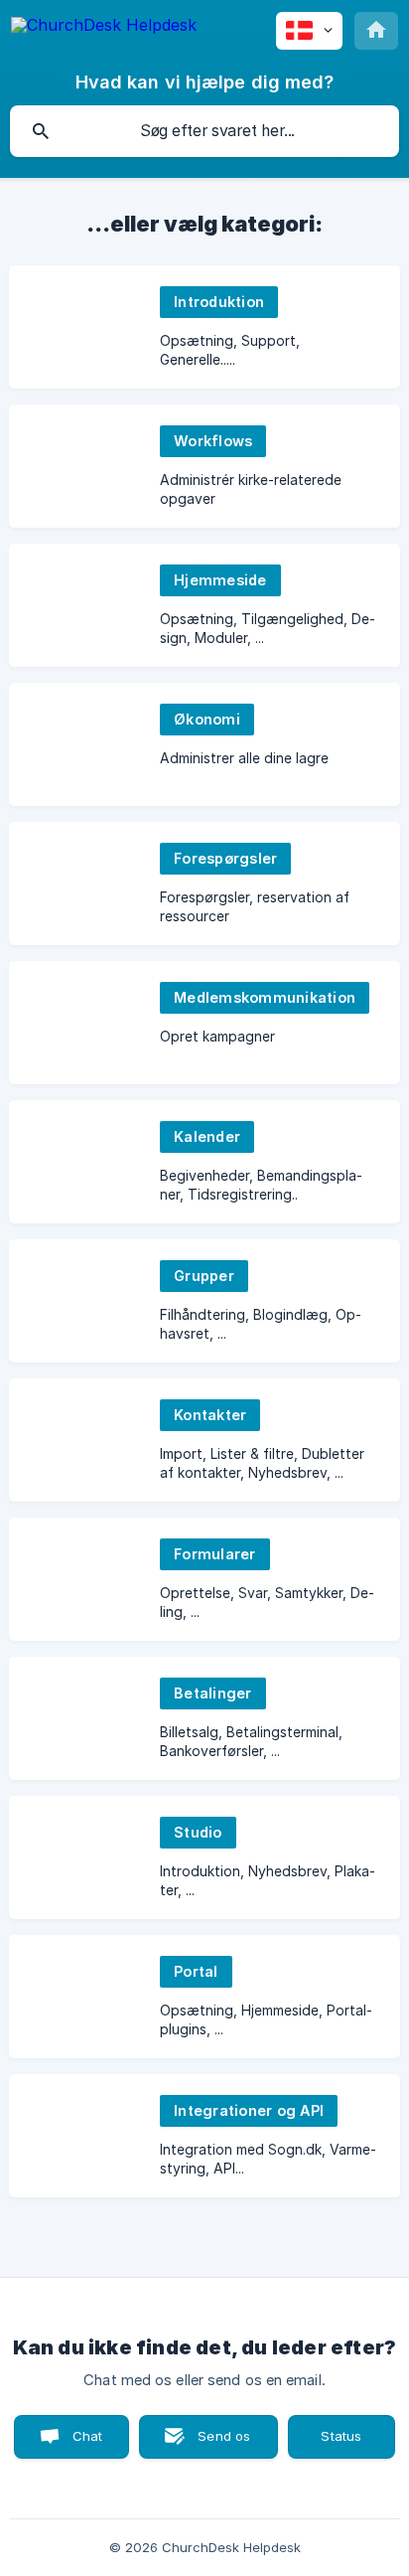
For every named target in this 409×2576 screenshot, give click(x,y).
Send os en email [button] (215, 2443)
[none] (104, 28)
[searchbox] (204, 131)
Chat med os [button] (75, 2443)
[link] (204, 327)
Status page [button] (341, 2437)
